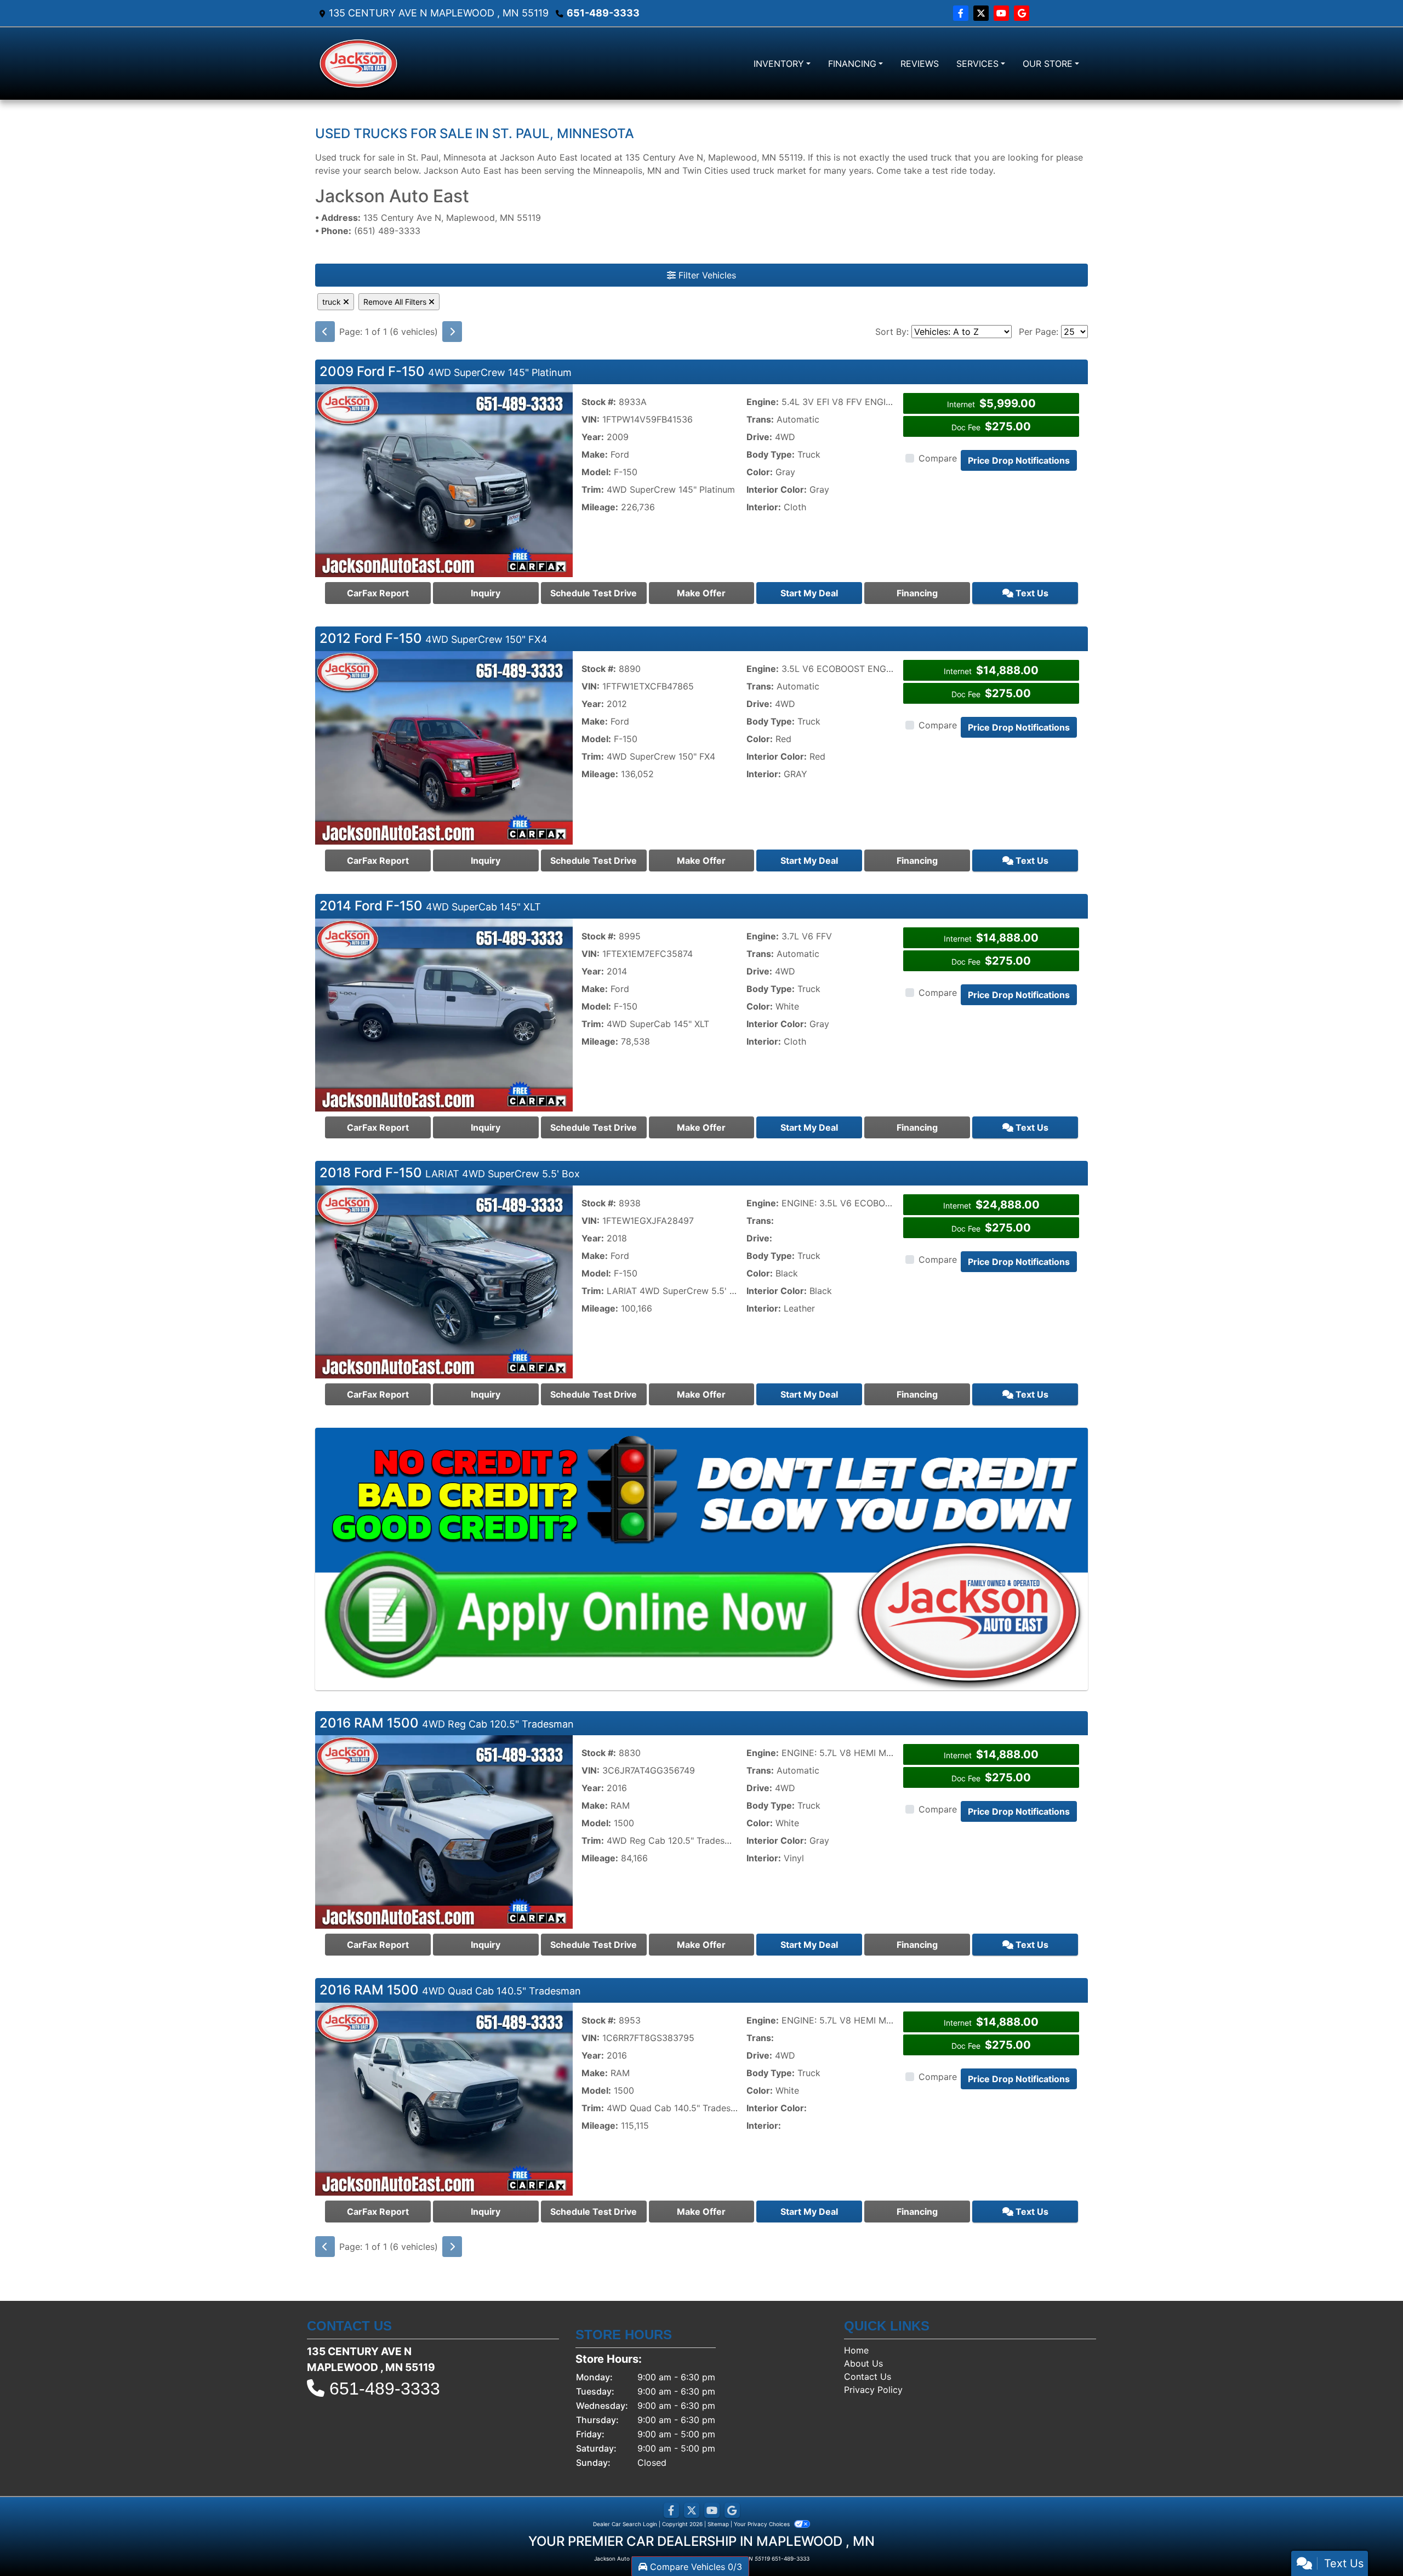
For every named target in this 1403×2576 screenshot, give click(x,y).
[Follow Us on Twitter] (982, 13)
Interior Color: (777, 489)
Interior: (764, 507)
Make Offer (701, 593)
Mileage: (600, 507)
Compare (938, 458)
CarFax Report (378, 593)
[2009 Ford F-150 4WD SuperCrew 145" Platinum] (444, 480)
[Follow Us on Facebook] (962, 13)
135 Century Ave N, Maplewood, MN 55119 (428, 218)
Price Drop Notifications (1019, 460)
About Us (863, 2363)
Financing (917, 593)
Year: (593, 437)
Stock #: (599, 402)
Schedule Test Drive (594, 593)
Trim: (593, 489)
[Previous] (325, 332)
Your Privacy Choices (763, 2524)
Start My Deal (809, 593)
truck (333, 302)
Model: (596, 472)
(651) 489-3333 (368, 231)
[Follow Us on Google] (1022, 13)
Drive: (759, 437)
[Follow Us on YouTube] (1003, 13)
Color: (760, 472)
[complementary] (1370, 2543)
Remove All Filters (396, 302)
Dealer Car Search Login (625, 2524)
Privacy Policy (873, 2390)
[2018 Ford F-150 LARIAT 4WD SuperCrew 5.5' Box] (444, 1281)
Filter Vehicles (706, 275)
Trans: (760, 419)
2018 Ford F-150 (450, 1173)
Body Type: (771, 454)
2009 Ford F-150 (446, 371)
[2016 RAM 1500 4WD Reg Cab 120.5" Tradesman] (444, 1831)
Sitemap (718, 2524)
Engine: (763, 402)
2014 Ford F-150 (430, 906)
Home (856, 2350)
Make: (595, 454)
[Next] (452, 332)
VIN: (591, 419)
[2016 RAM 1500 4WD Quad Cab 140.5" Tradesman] (444, 2098)
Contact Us (868, 2376)
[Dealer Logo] (358, 64)
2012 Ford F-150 (434, 638)
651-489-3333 (603, 13)
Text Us (1031, 593)
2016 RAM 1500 (447, 1723)
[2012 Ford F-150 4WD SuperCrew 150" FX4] (444, 747)
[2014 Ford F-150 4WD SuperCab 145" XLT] (444, 1014)
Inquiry (486, 593)
